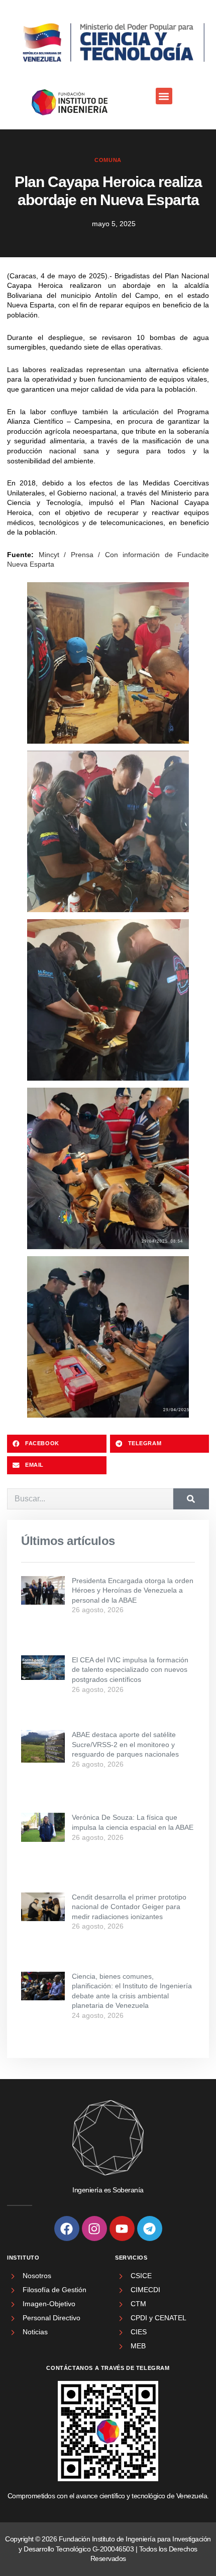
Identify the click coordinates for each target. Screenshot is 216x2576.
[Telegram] (150, 2228)
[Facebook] (67, 2228)
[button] (164, 96)
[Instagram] (94, 2228)
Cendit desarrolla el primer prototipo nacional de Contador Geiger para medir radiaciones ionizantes (129, 1907)
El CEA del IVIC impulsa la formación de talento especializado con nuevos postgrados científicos (130, 1670)
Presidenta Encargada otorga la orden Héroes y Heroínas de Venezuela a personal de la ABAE (133, 1590)
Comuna (108, 160)
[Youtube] (122, 2228)
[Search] (191, 1499)
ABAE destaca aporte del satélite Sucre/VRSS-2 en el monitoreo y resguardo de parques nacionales (125, 1744)
